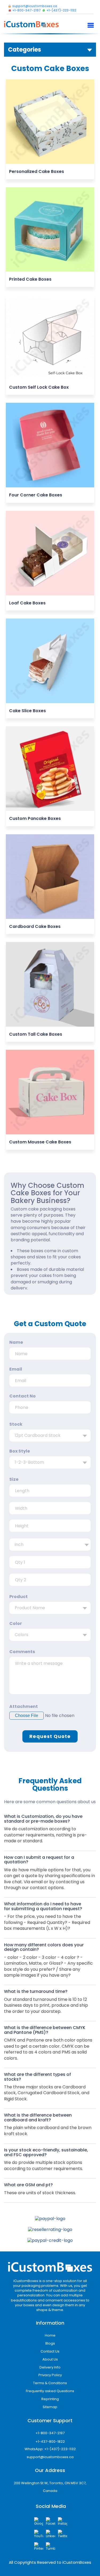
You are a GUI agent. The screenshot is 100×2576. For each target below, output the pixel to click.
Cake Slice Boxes (27, 711)
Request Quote (50, 1736)
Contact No (23, 1396)
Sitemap (50, 2407)
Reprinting (50, 2399)
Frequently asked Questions (50, 2391)
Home (50, 2335)
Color (16, 1624)
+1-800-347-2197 (50, 2433)
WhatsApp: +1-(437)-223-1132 (50, 2449)
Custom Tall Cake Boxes (36, 1034)
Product (19, 1597)
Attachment (24, 1707)
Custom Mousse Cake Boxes (40, 1142)
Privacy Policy (50, 2375)
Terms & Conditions (50, 2383)
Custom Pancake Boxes (35, 818)
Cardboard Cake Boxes (35, 926)
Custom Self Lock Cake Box (39, 387)
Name (16, 1342)
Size (14, 1479)
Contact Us (50, 2351)
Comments (22, 1652)
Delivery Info (50, 2367)
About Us (50, 2359)
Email (16, 1369)
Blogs (50, 2343)
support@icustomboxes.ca (50, 2457)
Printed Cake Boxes (30, 279)
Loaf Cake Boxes (27, 603)
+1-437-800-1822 (50, 2442)
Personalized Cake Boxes (37, 171)
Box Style (20, 1451)
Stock (16, 1424)
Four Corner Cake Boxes (36, 495)
